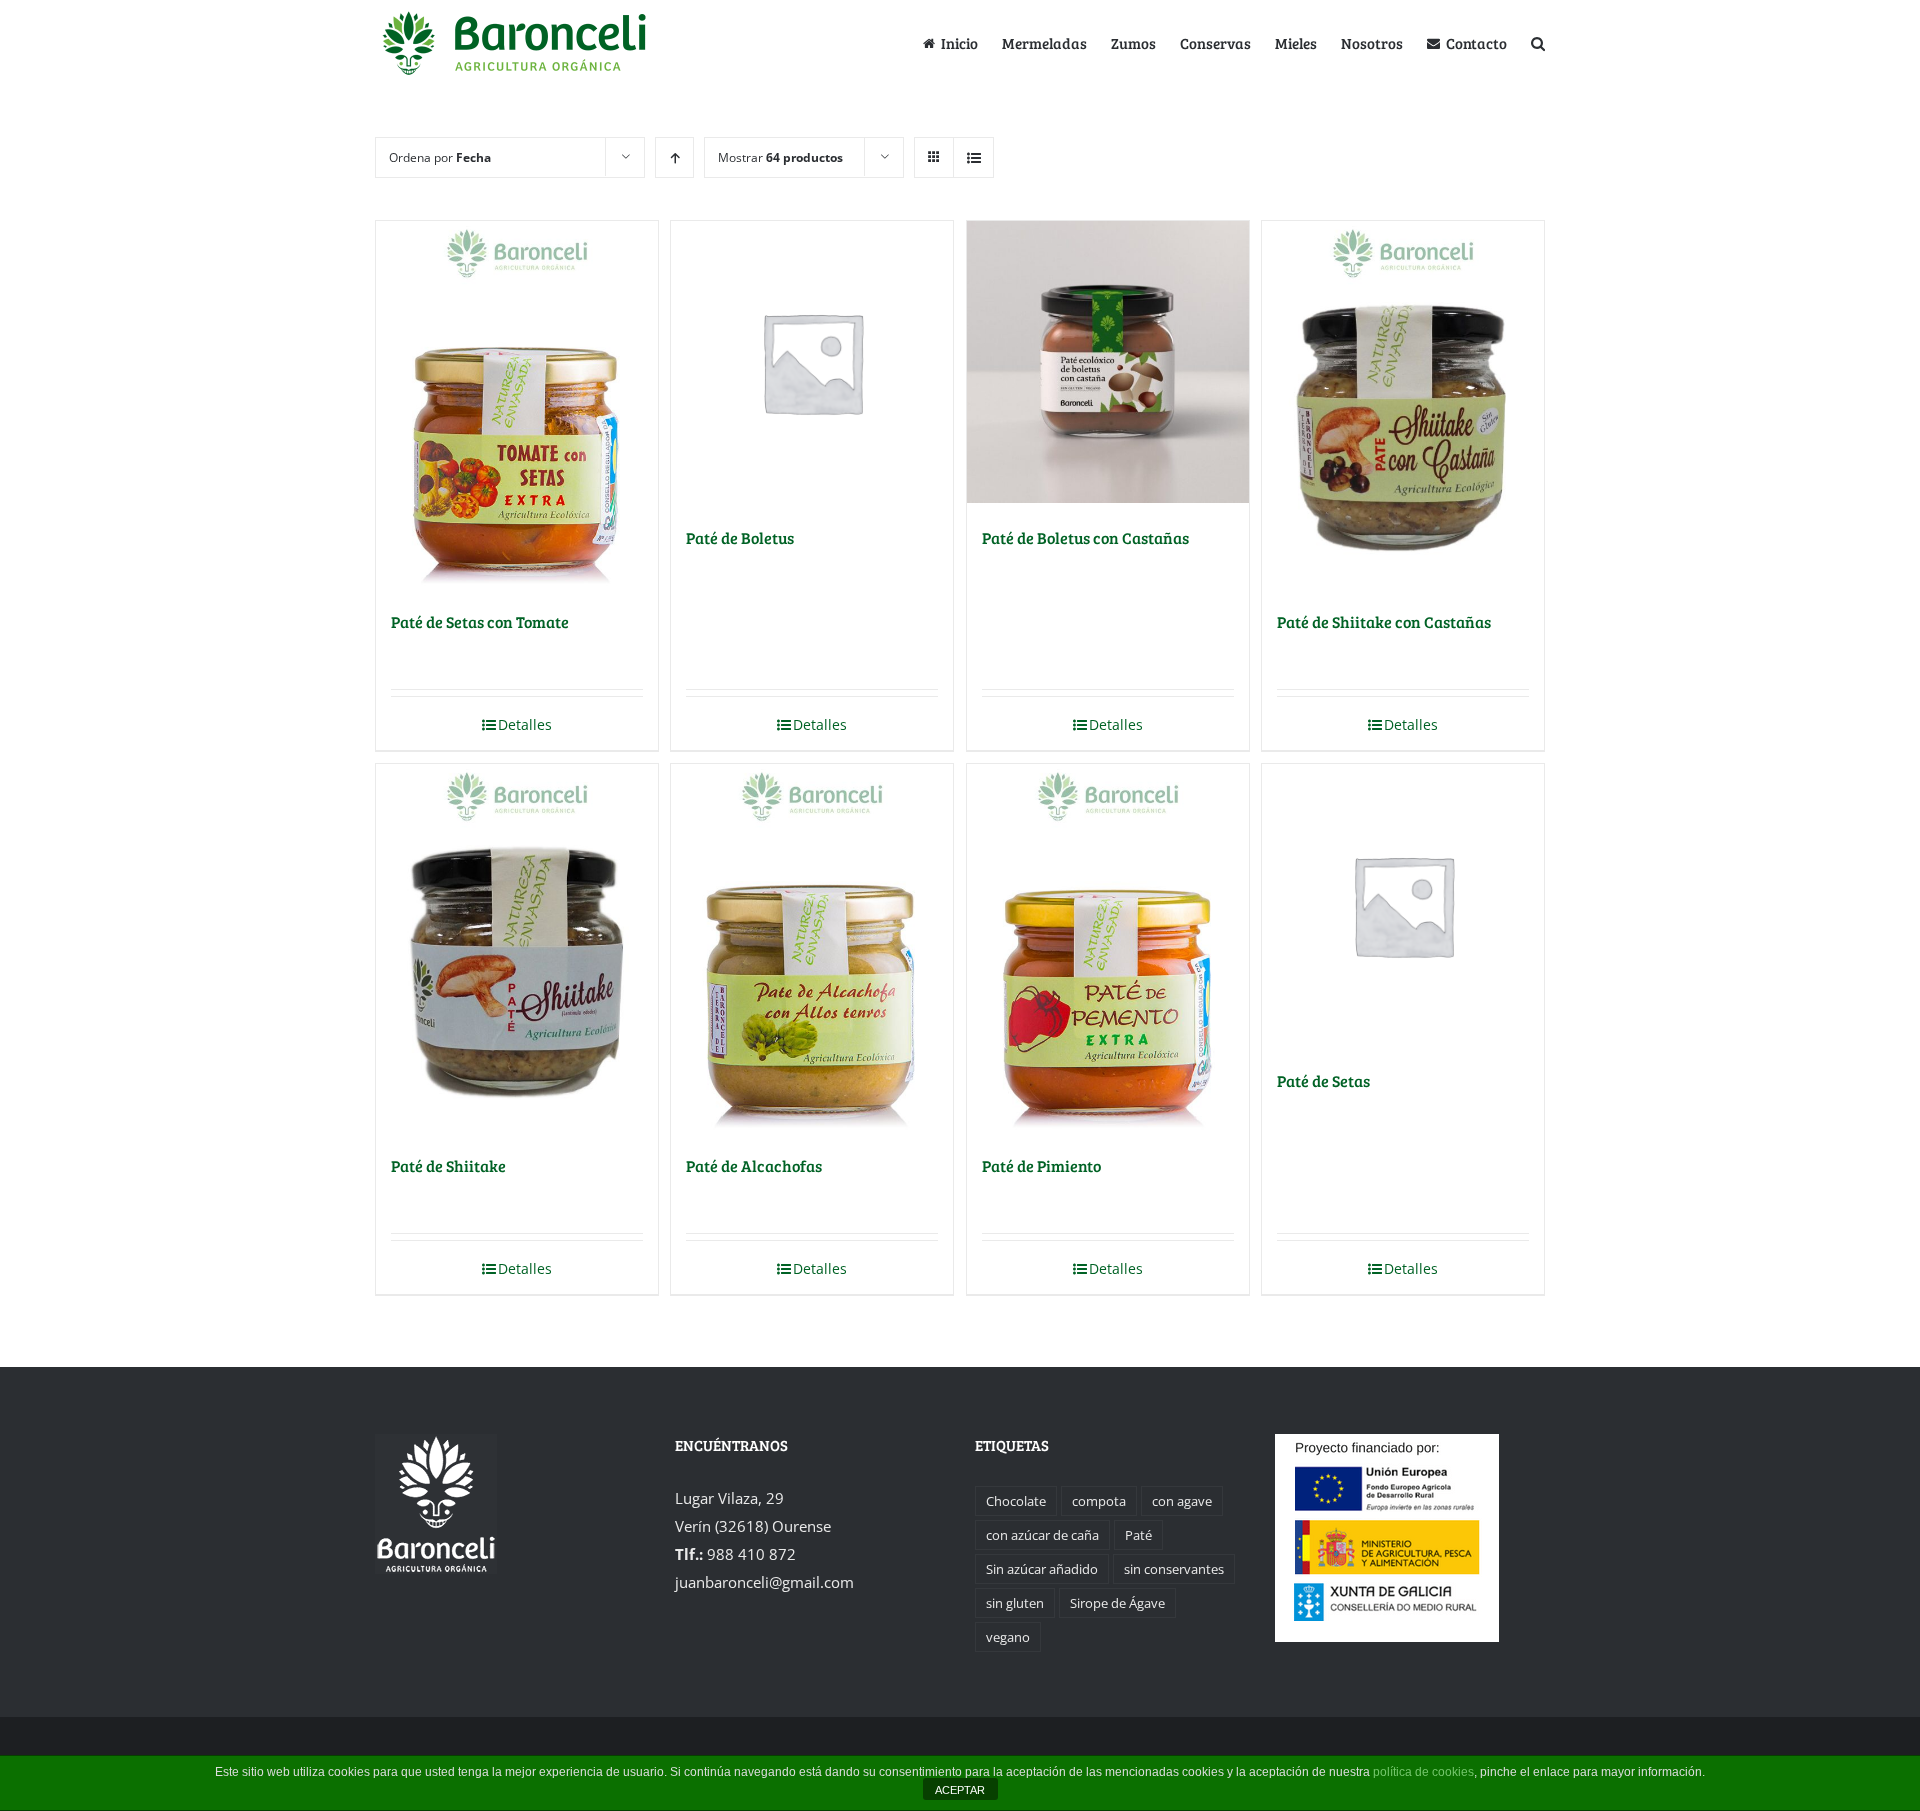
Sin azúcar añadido (1042, 1569)
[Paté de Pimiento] (1108, 947)
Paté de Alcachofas (754, 1165)
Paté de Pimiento (1041, 1165)
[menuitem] (962, 42)
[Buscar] (1538, 42)
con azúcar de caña (1042, 1535)
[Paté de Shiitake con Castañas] (1403, 404)
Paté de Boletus (740, 537)
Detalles (525, 724)
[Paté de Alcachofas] (812, 947)
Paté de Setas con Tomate (480, 621)
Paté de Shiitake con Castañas (1384, 621)
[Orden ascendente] (674, 157)
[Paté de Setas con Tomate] (517, 404)
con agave (1182, 1501)
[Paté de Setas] (1403, 905)
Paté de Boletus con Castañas (1085, 537)
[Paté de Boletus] (812, 362)
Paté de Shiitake (448, 1165)
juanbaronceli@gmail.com (764, 1582)
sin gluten (1015, 1603)
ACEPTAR (960, 1790)
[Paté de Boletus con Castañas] (1108, 362)
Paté (1138, 1535)
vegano (1008, 1637)
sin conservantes (1174, 1569)
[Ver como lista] (973, 157)
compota (1099, 1501)
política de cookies (1423, 1772)
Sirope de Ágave (1117, 1603)
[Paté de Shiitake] (517, 947)
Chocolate (1016, 1501)
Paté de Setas (1323, 1080)
